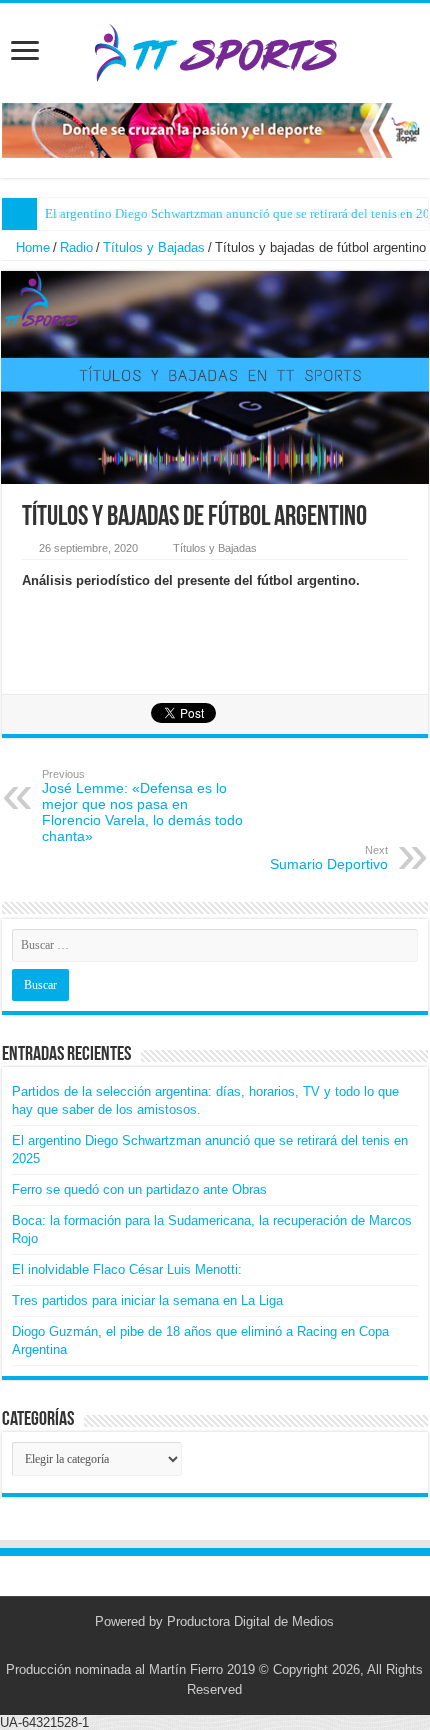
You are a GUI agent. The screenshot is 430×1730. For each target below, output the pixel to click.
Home (31, 247)
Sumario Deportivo (329, 858)
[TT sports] (215, 49)
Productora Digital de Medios (250, 1621)
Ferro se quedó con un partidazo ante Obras (139, 1189)
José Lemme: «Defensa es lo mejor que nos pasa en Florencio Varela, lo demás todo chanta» (142, 806)
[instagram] (224, 1646)
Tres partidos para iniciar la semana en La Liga (147, 1300)
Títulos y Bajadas (154, 247)
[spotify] (243, 1646)
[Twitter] (205, 1646)
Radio (76, 247)
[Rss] (186, 1646)
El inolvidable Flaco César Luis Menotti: (127, 1269)
